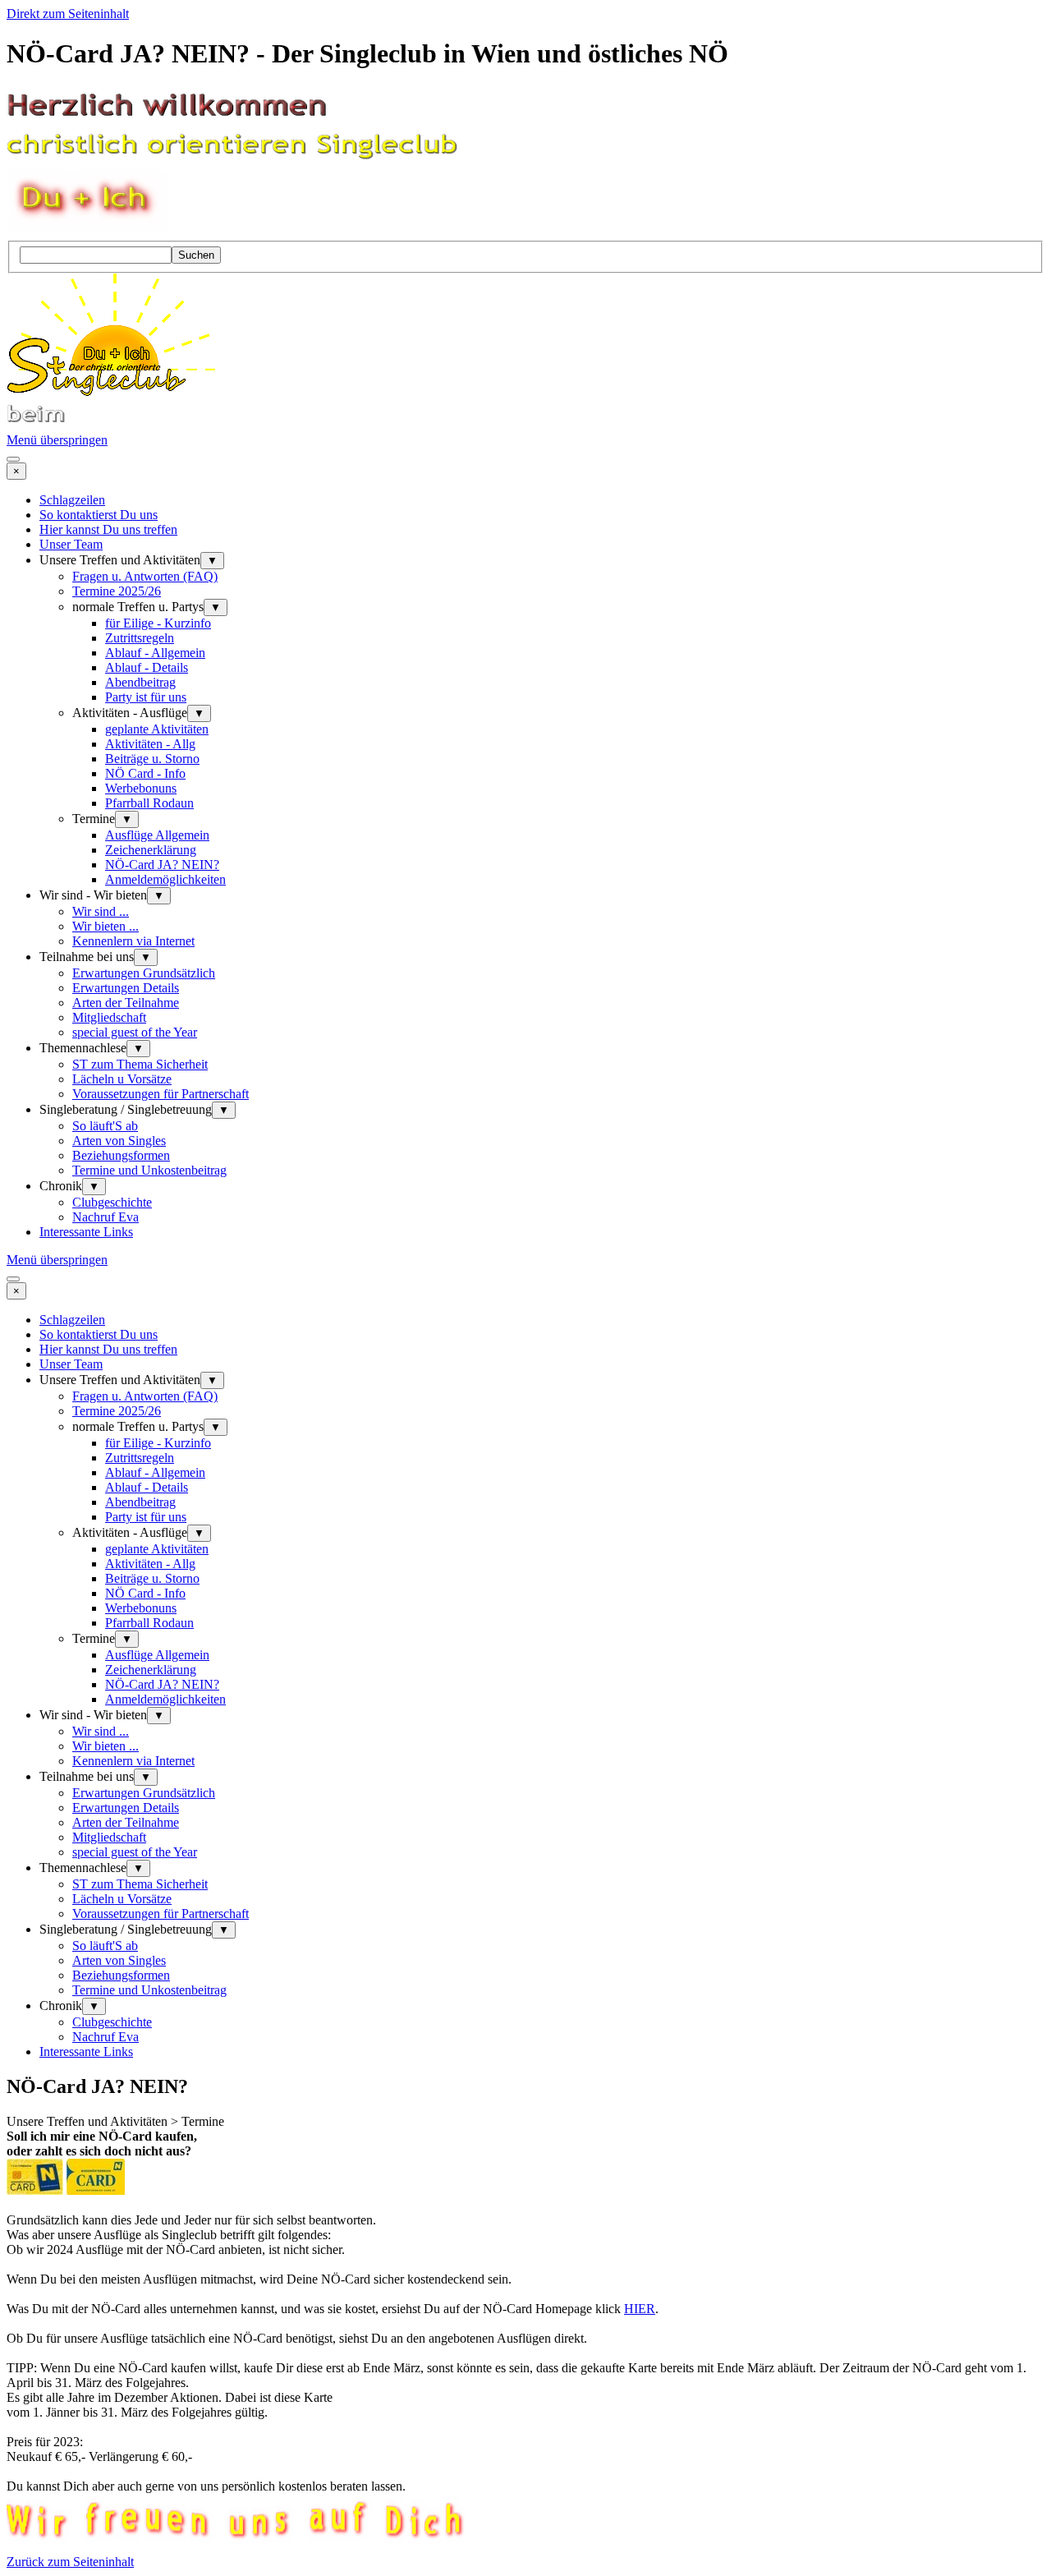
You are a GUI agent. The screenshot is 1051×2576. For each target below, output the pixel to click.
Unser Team (71, 544)
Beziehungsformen (121, 1155)
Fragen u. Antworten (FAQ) (145, 576)
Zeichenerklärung (151, 850)
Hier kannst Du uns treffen (108, 529)
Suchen (196, 255)
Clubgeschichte (112, 1202)
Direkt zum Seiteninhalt (68, 14)
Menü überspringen (57, 440)
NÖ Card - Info (145, 773)
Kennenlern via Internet (133, 941)
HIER (640, 2309)
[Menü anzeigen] (13, 459)
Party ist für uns (146, 697)
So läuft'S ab (105, 1126)
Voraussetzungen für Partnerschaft (161, 1094)
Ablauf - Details (147, 667)
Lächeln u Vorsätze (122, 1079)
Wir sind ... (101, 911)
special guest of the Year (135, 1032)
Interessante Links (86, 1232)
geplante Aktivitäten (157, 729)
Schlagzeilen (72, 500)
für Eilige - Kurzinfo (158, 623)
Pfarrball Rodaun (149, 803)
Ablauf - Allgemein (155, 653)
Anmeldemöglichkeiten (165, 879)
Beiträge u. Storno (152, 759)
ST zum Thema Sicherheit (140, 1064)
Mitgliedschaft (109, 1017)
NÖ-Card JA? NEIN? (162, 865)
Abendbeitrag (140, 682)
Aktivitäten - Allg (150, 744)
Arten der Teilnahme (126, 1003)
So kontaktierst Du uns (99, 515)
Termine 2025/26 (117, 591)
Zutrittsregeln (140, 638)
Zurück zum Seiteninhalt (70, 2562)
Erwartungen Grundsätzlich (144, 973)
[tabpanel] (525, 2311)
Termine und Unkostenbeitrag (149, 1170)
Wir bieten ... (106, 926)
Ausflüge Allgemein (157, 835)
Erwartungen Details (126, 988)
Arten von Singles (119, 1141)
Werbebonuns (141, 788)
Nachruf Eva (106, 1217)
